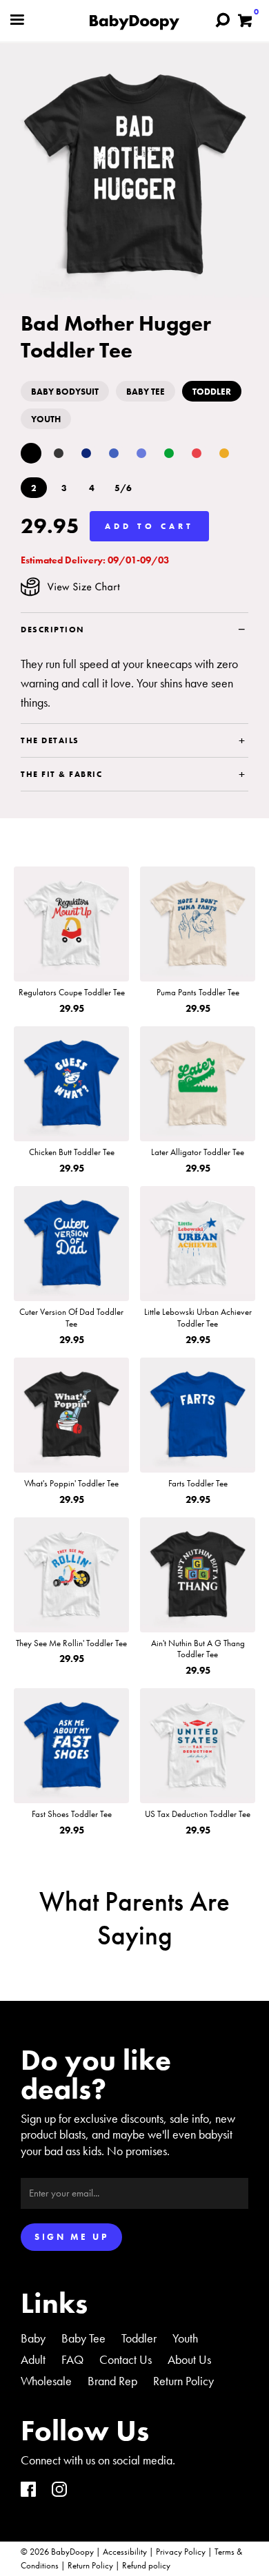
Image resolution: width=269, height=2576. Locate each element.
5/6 (123, 488)
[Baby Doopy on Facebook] (28, 2491)
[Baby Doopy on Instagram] (59, 2491)
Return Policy (183, 2381)
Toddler (139, 2338)
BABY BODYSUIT (65, 392)
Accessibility (125, 2552)
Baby (33, 2338)
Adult (33, 2359)
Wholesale (46, 2381)
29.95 (50, 526)
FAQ (72, 2359)
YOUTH (46, 419)
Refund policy (146, 2565)
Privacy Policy (181, 2552)
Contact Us (126, 2359)
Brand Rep (112, 2381)
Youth (185, 2338)
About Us (189, 2359)
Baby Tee (83, 2338)
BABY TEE (146, 392)
